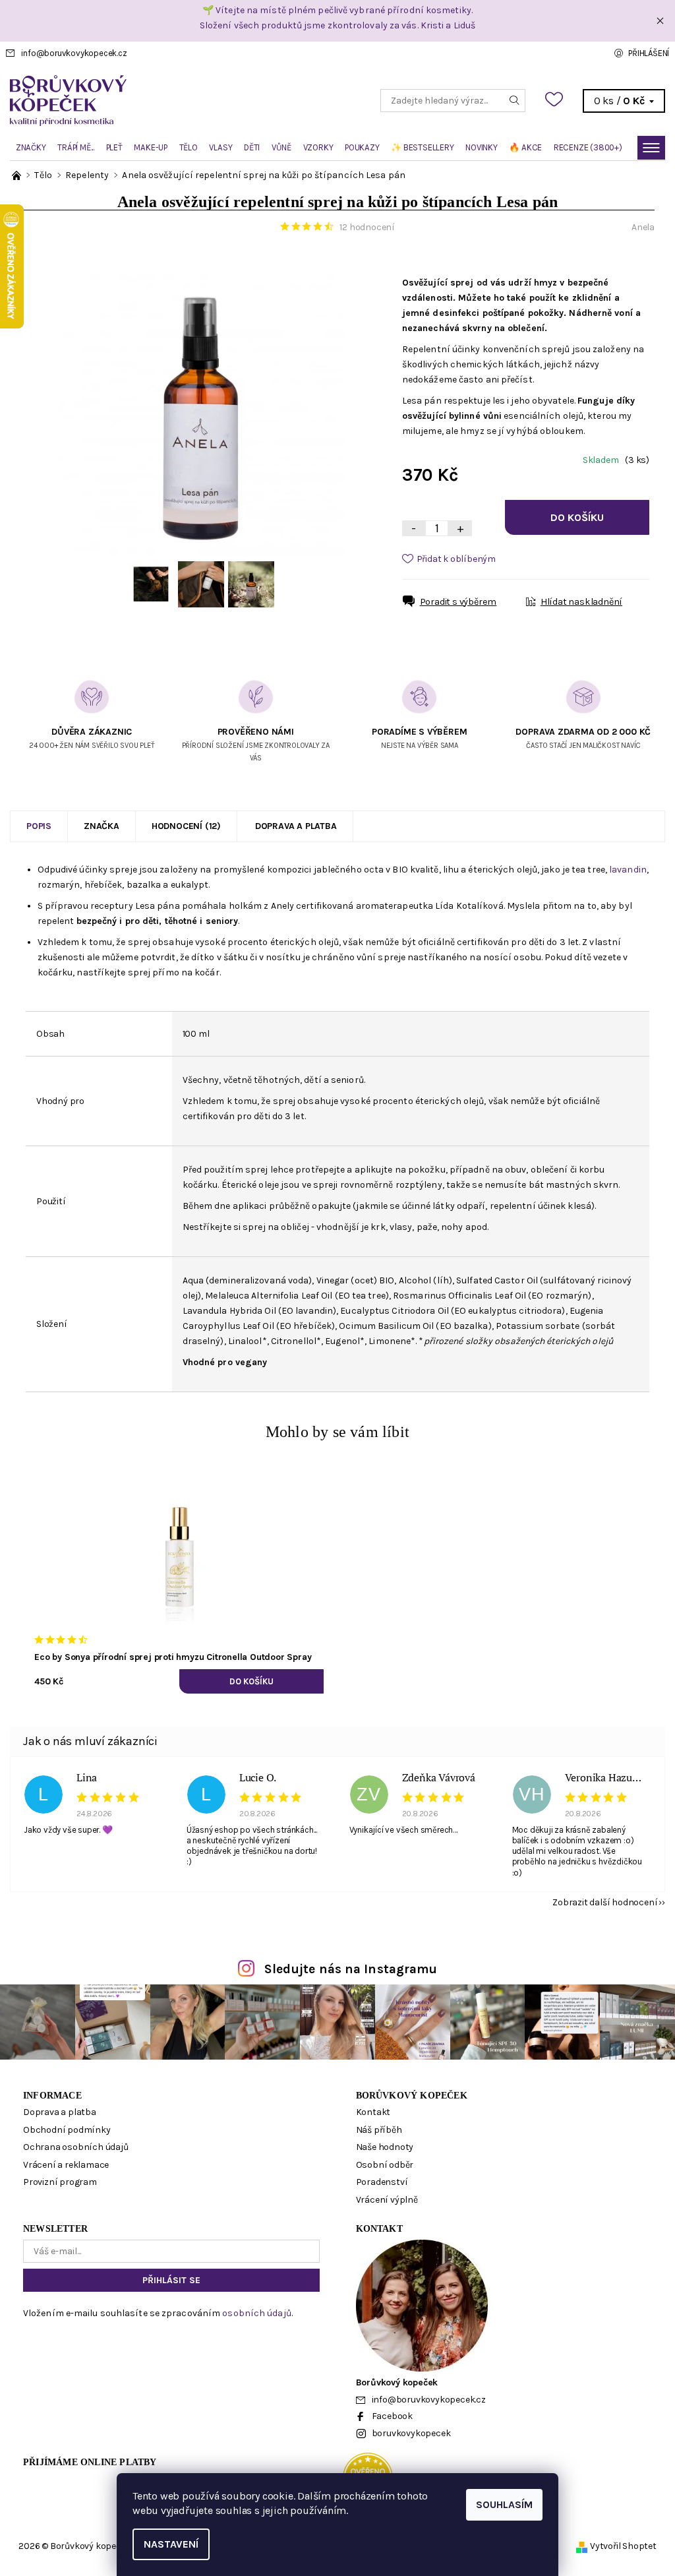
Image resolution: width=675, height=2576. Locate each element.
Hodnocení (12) (186, 826)
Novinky (482, 147)
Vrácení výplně (387, 2200)
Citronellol (294, 1341)
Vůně (281, 147)
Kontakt (373, 2112)
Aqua (193, 1280)
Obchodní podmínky (67, 2130)
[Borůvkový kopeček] (174, 101)
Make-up (151, 147)
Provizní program (60, 2182)
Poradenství (382, 2182)
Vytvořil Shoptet (623, 2546)
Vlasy (220, 147)
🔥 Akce (525, 147)
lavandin (628, 870)
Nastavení (171, 2544)
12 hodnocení (367, 227)
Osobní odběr (385, 2165)
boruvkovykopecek (411, 2433)
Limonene (390, 1341)
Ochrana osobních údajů (76, 2147)
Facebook (392, 2416)
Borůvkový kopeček (412, 2096)
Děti (252, 147)
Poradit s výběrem (458, 602)
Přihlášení (649, 53)
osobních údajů (256, 2313)
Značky (31, 147)
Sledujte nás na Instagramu (351, 1969)
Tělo (189, 147)
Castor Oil (516, 1280)
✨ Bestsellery (422, 147)
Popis (39, 826)
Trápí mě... (76, 147)
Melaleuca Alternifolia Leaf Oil (269, 1296)
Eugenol (342, 1341)
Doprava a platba (296, 826)
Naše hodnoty (385, 2147)
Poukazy (362, 147)
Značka (102, 826)
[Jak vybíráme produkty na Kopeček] (17, 175)
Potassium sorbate (538, 1326)
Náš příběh (379, 2130)
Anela (643, 227)
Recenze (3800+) (588, 147)
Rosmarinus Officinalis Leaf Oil (459, 1296)
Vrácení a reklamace (66, 2165)
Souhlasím (504, 2504)
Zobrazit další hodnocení (605, 1902)
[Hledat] (515, 101)
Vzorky (318, 147)
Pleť (114, 147)
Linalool (245, 1341)
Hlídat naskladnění (581, 602)
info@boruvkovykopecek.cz (74, 53)
